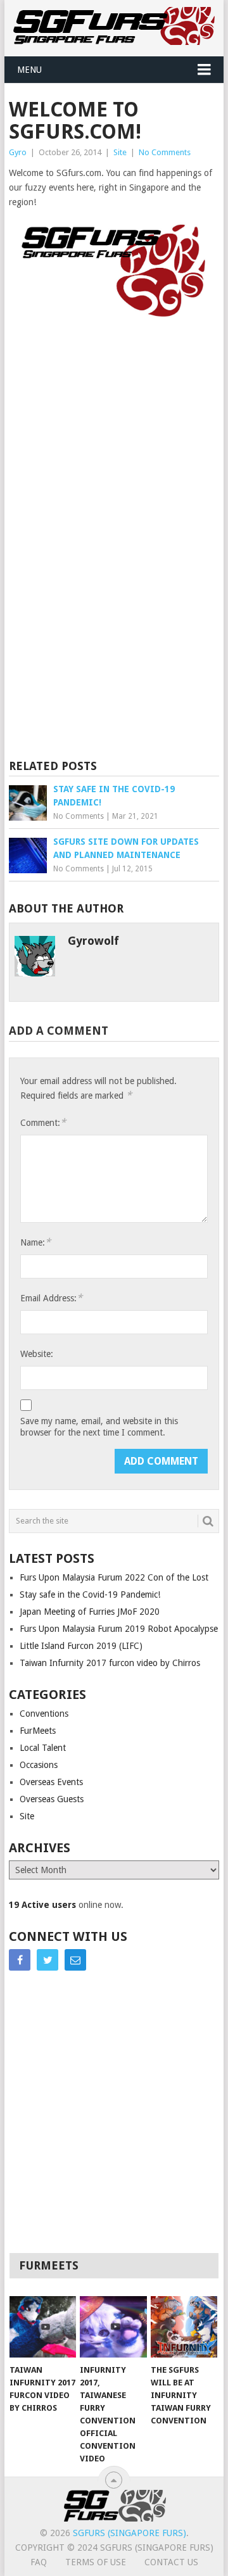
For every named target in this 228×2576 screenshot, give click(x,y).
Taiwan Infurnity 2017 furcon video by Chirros (110, 1663)
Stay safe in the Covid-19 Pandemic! (90, 1594)
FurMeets (38, 1731)
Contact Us (171, 2562)
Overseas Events (51, 1782)
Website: (37, 1354)
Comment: (43, 1122)
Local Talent (43, 1748)
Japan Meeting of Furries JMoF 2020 (90, 1612)
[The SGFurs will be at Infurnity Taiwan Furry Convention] (184, 2327)
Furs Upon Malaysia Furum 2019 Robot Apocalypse (119, 1629)
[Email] (75, 1960)
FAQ (39, 2562)
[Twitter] (47, 1960)
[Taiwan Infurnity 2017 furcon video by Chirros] (43, 2327)
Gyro (18, 152)
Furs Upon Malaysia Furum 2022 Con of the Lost (114, 1577)
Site (120, 152)
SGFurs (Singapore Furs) (130, 2533)
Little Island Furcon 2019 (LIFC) (81, 1646)
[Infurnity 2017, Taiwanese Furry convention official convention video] (113, 2327)
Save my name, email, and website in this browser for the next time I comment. (99, 1427)
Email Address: (51, 1298)
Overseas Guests (52, 1799)
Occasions (39, 1765)
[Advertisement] (114, 423)
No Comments (165, 152)
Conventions (44, 1714)
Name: (35, 1242)
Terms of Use (96, 2562)
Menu (29, 70)
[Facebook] (20, 1960)
